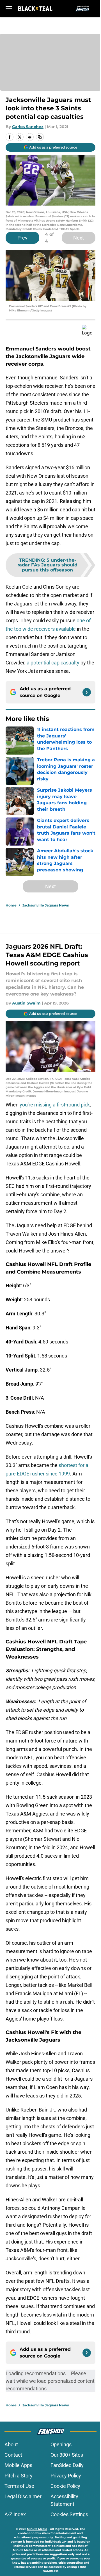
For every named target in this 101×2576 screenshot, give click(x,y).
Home (11, 905)
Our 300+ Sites (67, 2455)
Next (79, 238)
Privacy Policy (66, 2476)
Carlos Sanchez (28, 127)
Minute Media (37, 2529)
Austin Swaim (26, 1003)
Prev (22, 238)
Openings (61, 2444)
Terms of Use (19, 2486)
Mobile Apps (18, 2465)
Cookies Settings (69, 2514)
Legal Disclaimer (23, 2496)
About (11, 2444)
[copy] (40, 137)
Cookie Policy (65, 2486)
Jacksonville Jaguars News (46, 905)
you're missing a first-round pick (55, 1105)
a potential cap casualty (53, 663)
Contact (13, 2455)
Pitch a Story (19, 2476)
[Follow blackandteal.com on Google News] (87, 692)
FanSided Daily (67, 2465)
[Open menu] (9, 8)
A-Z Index (15, 2514)
